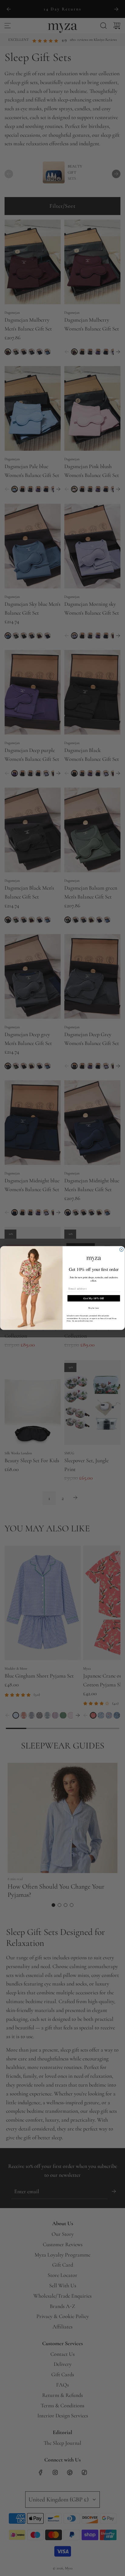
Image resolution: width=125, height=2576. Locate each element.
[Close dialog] (122, 1249)
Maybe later (94, 1308)
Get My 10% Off (94, 1298)
